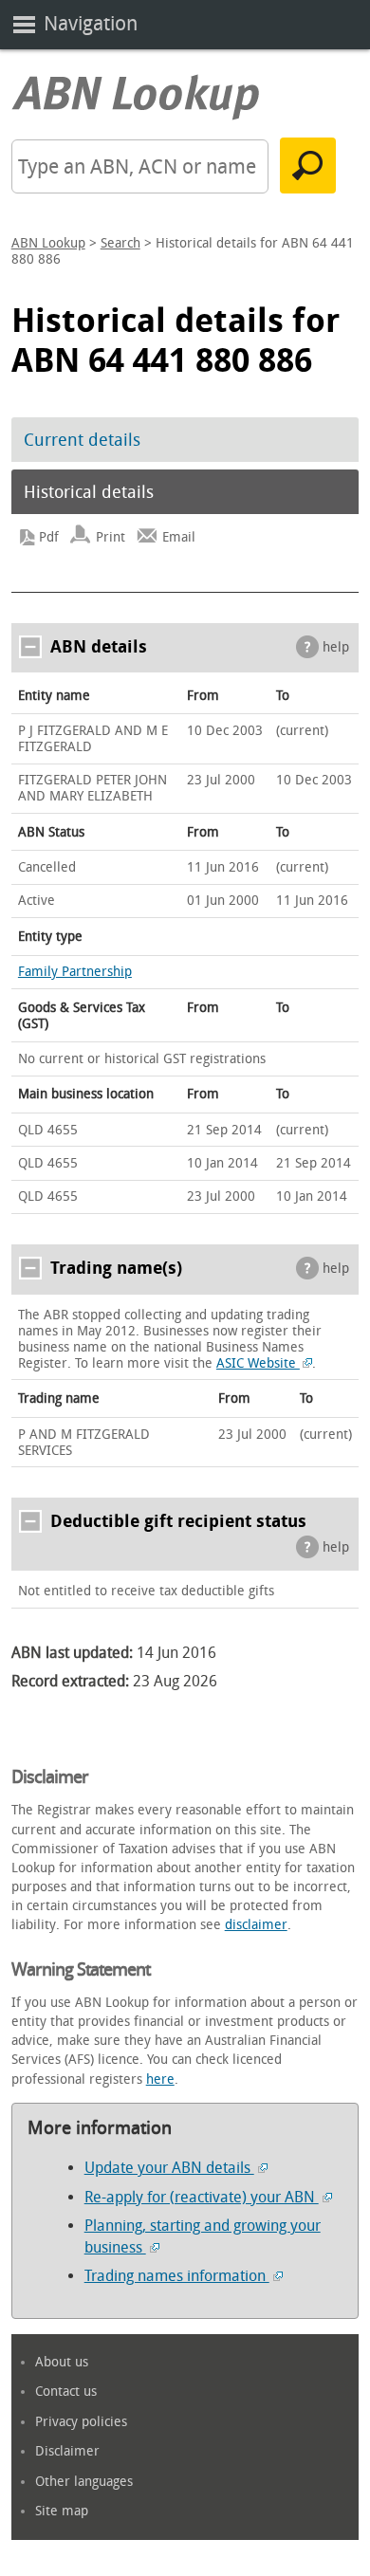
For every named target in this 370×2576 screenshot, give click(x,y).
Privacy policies (81, 2422)
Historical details (89, 492)
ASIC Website (258, 1363)
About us (62, 2362)
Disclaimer (67, 2451)
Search (120, 243)
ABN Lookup (48, 243)
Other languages (84, 2482)
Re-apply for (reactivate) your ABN (202, 2197)
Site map (62, 2511)
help (336, 647)
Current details (82, 440)
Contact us (66, 2392)
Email (179, 537)
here (160, 2079)
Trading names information (177, 2276)
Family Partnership (75, 972)
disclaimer (256, 1925)
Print (111, 537)
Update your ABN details (169, 2168)
